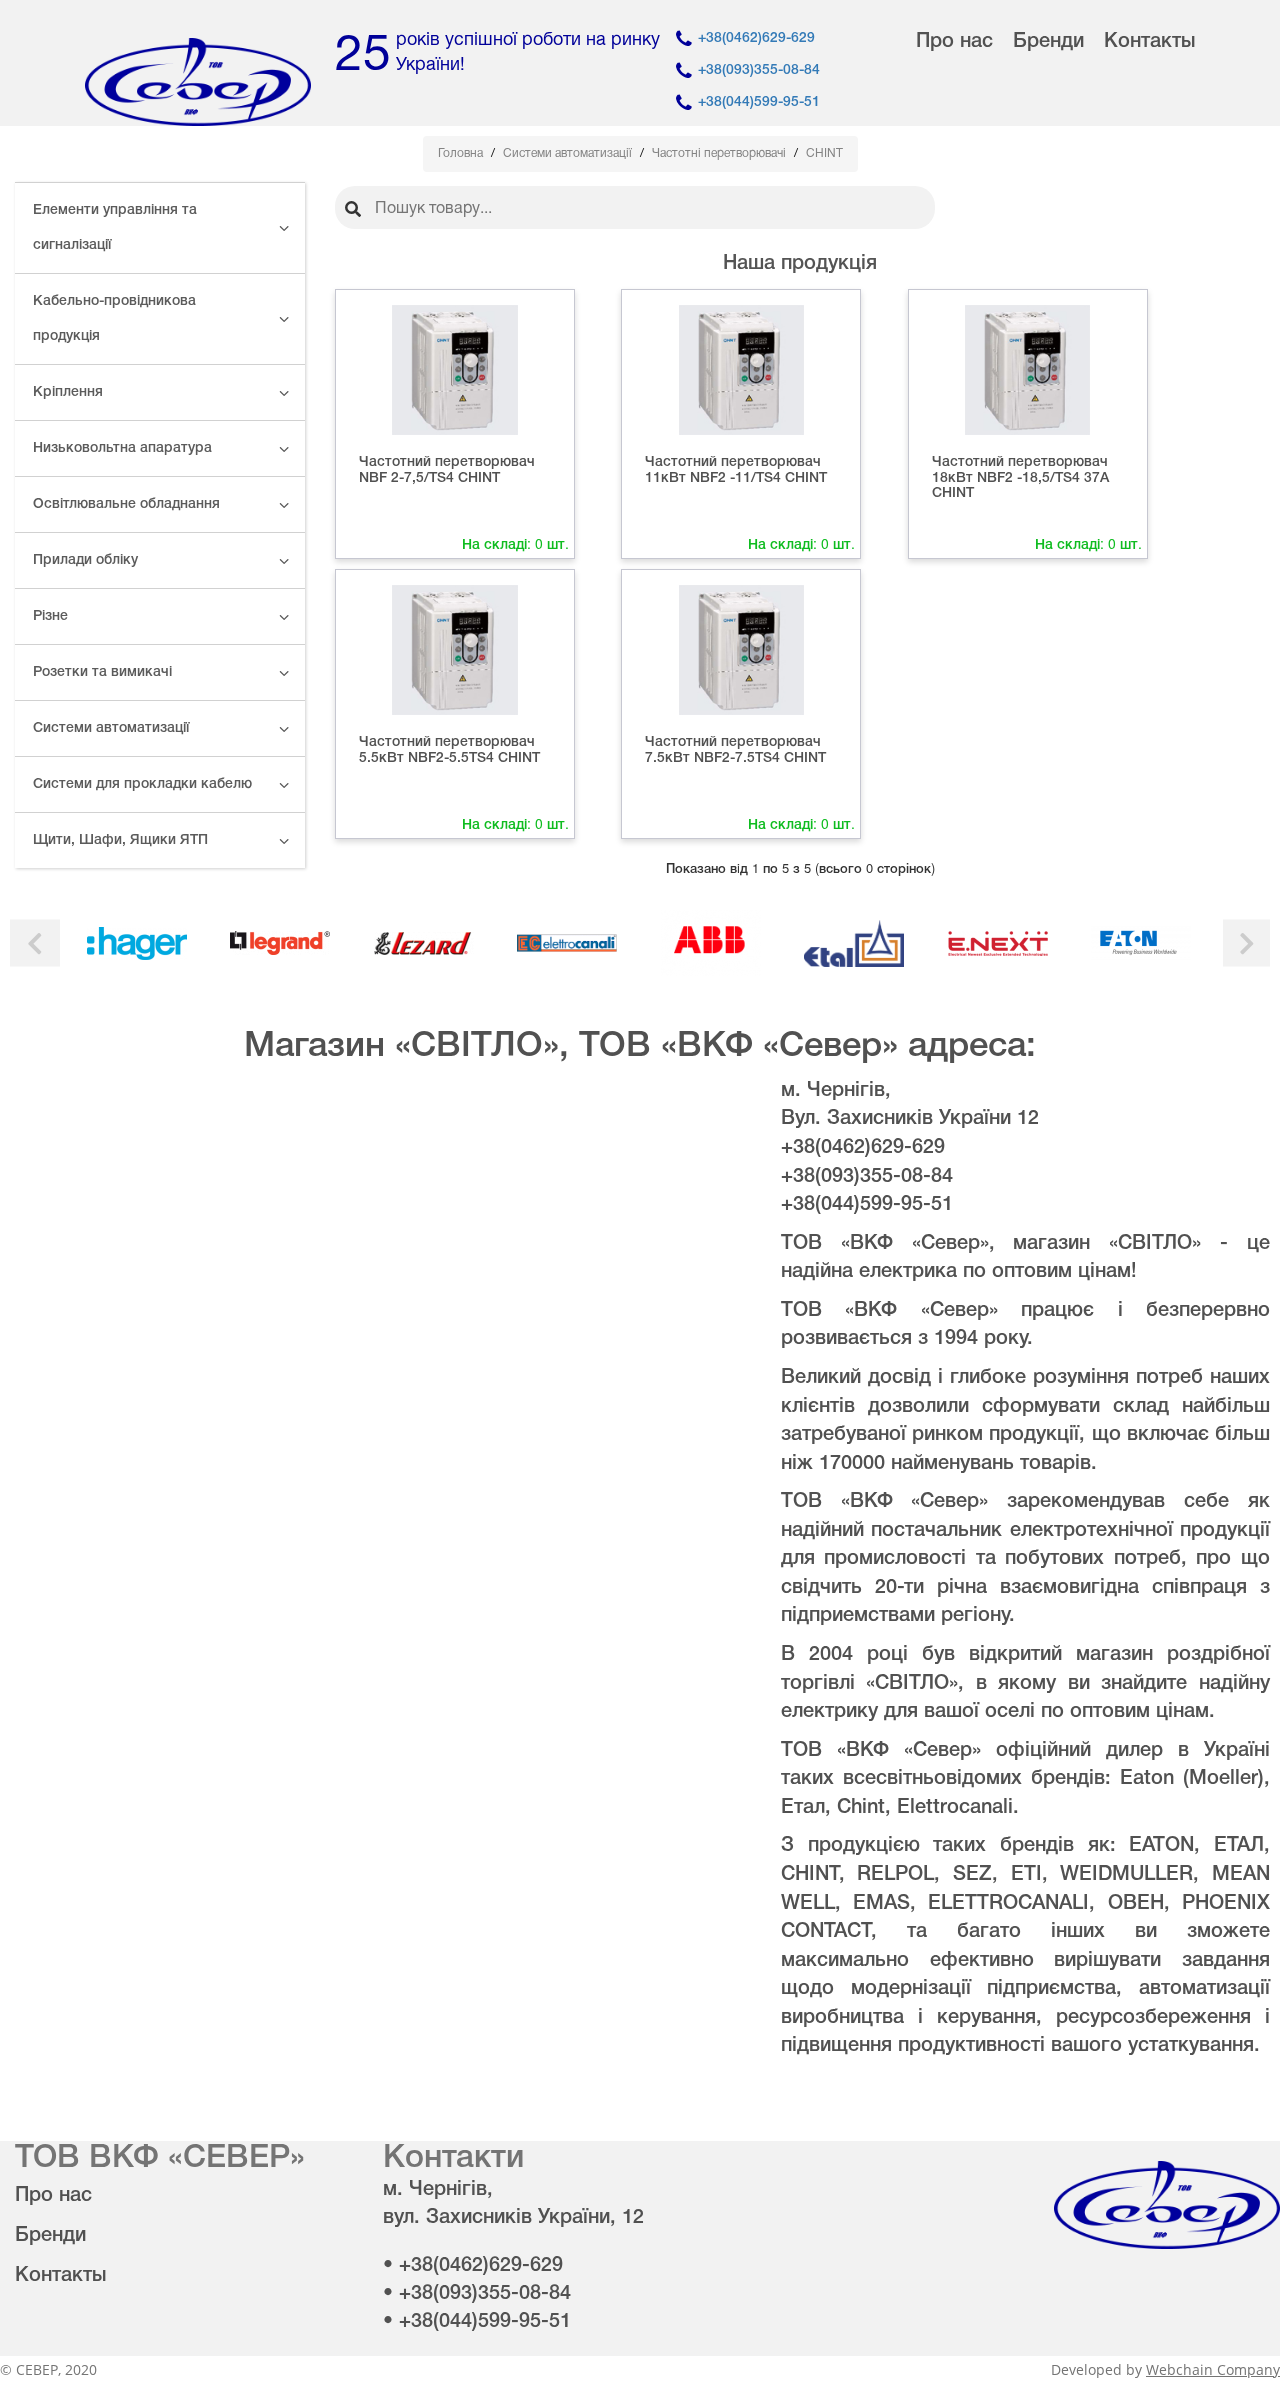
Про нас (954, 42)
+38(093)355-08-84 (759, 70)
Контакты (1149, 42)
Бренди (1048, 42)
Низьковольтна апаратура (122, 448)
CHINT (824, 153)
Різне (50, 616)
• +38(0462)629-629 (473, 2266)
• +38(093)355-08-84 (477, 2294)
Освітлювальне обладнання (126, 504)
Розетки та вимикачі (102, 672)
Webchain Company (1213, 2369)
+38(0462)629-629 (756, 38)
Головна (462, 153)
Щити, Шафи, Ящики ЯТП (120, 840)
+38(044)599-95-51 (759, 102)
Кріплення (68, 392)
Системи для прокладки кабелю (142, 784)
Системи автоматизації (111, 728)
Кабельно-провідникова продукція (114, 319)
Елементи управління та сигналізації (115, 228)
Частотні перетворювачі (720, 153)
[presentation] (35, 943)
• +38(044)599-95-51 (477, 2322)
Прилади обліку (85, 560)
